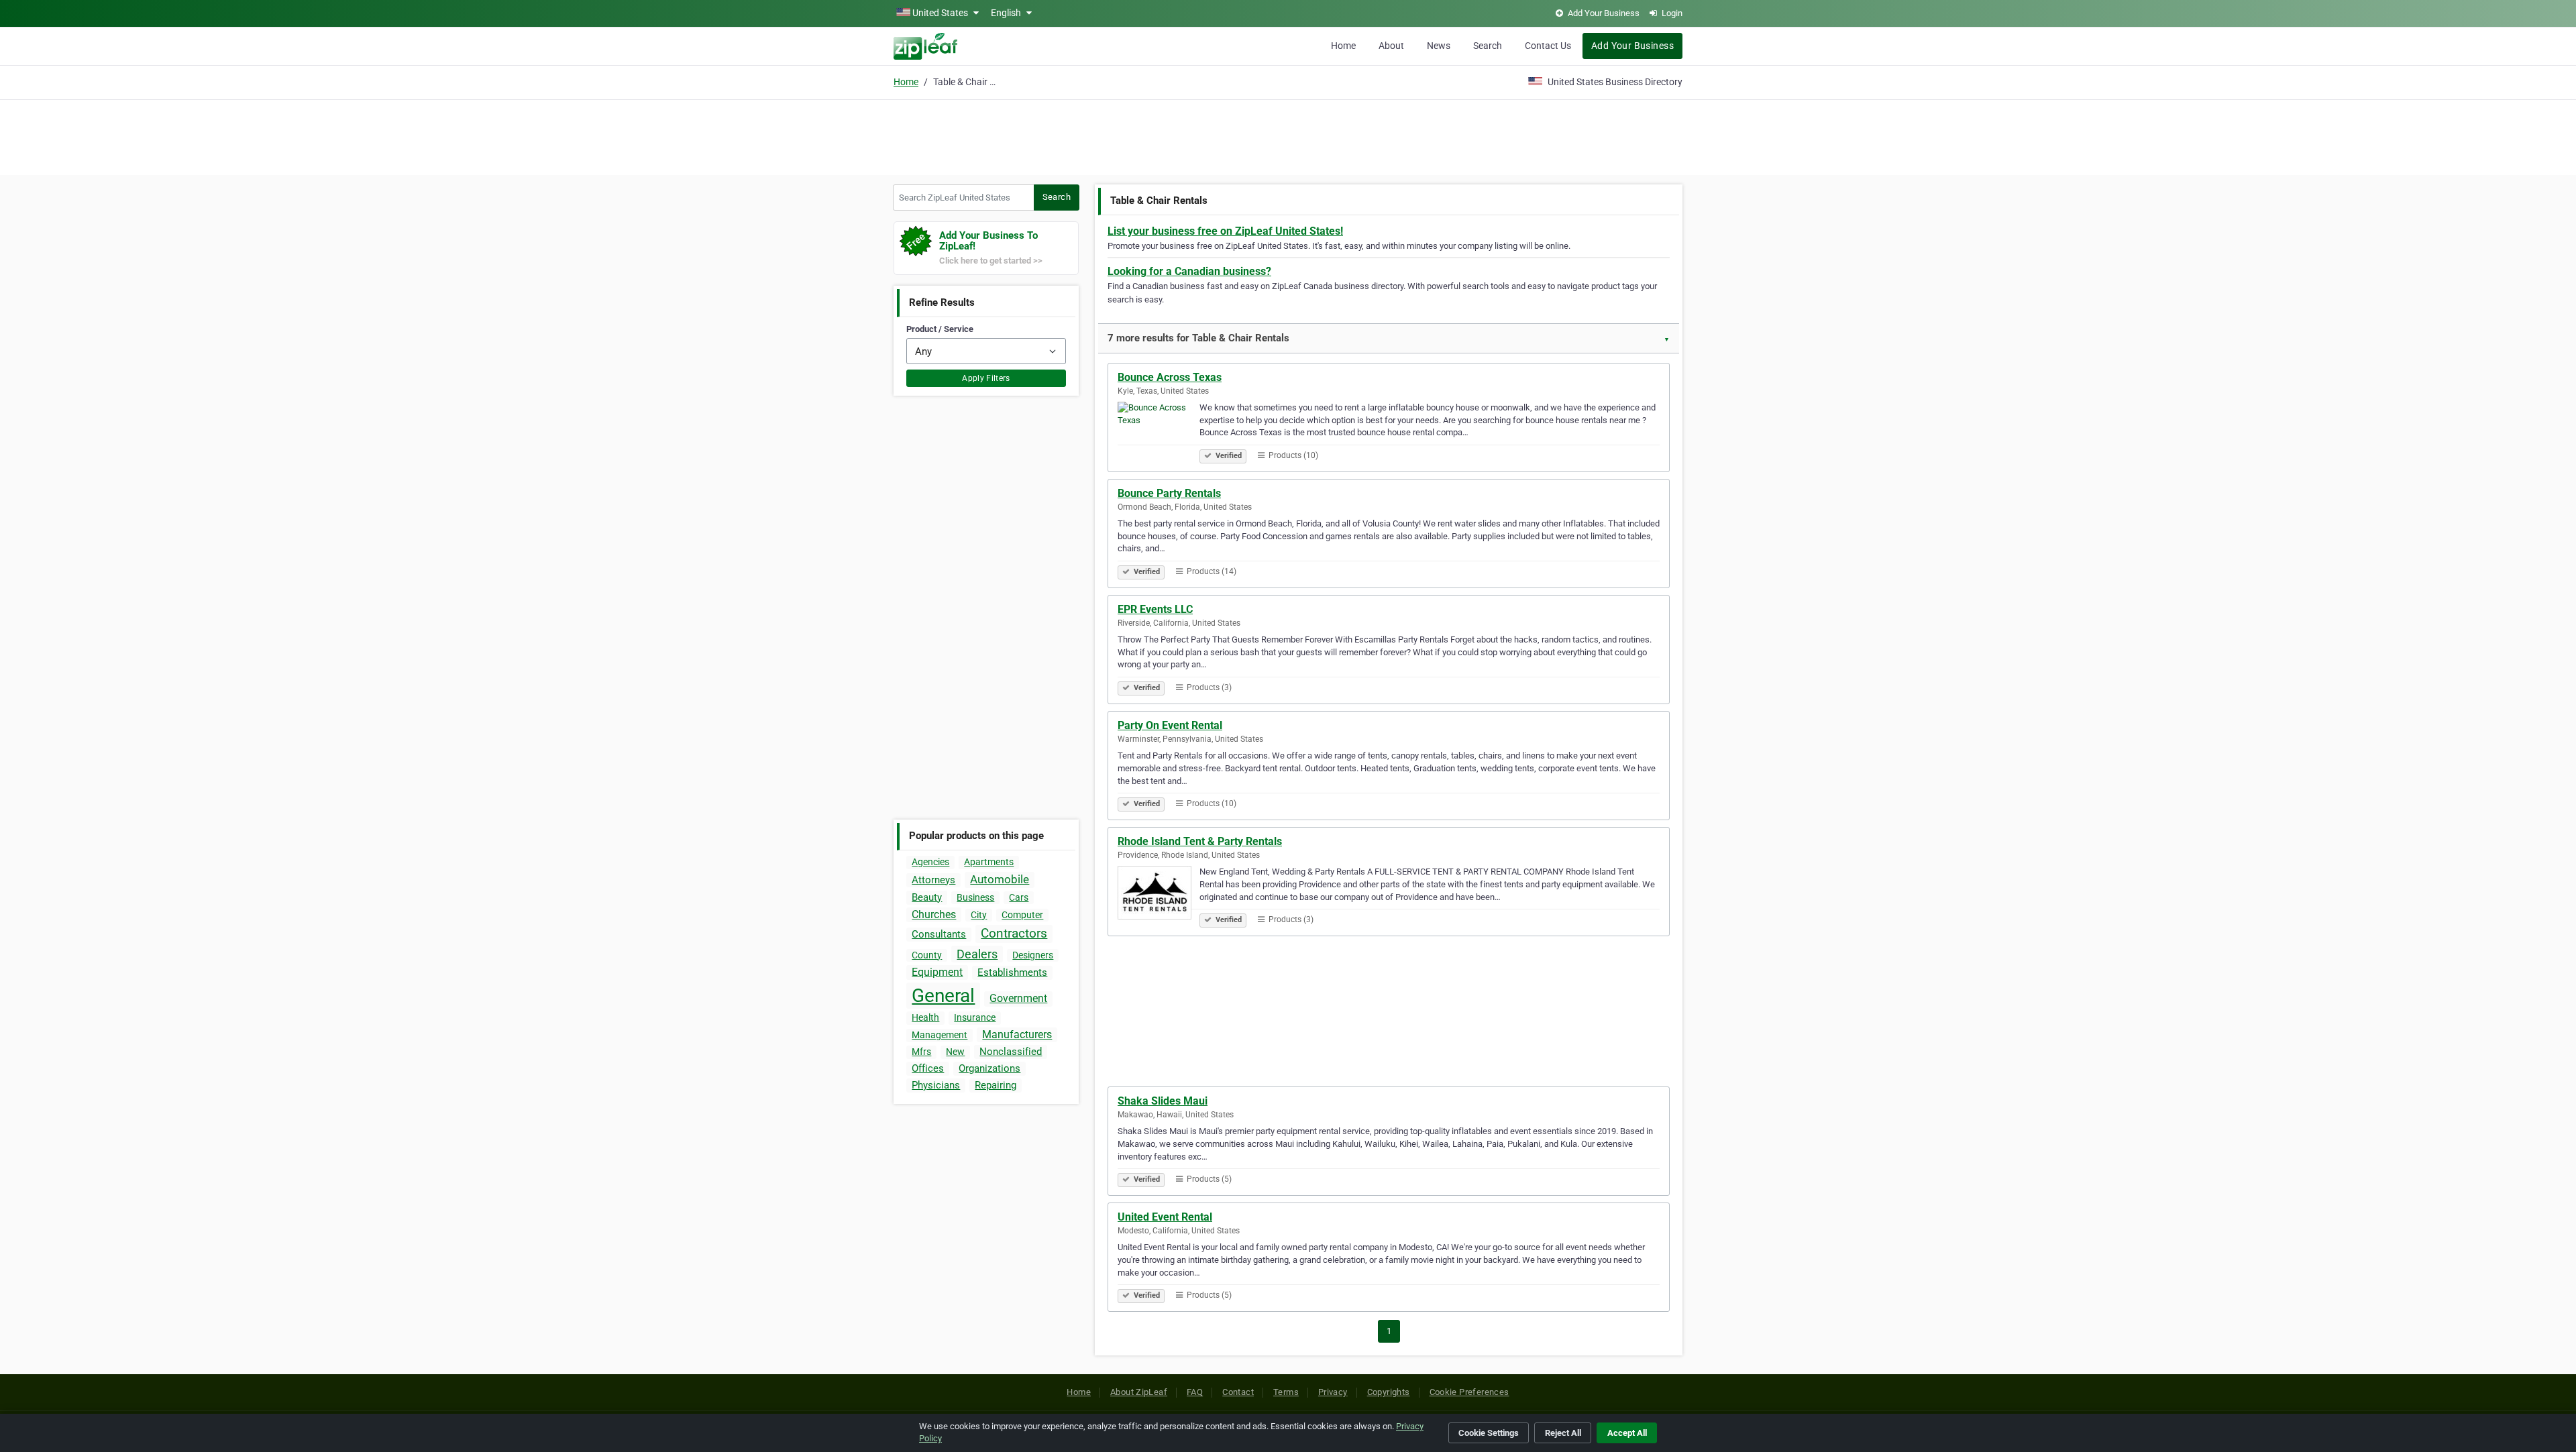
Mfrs (921, 1052)
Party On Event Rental (1170, 725)
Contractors (1014, 933)
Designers (1033, 955)
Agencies (930, 862)
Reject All (1563, 1433)
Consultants (939, 934)
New (955, 1052)
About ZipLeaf (1139, 1392)
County (927, 955)
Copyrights (1389, 1392)
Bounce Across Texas (1170, 377)
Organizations (989, 1068)
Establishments (1012, 972)
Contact (1238, 1392)
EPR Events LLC (1155, 609)
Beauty (927, 897)
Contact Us (1548, 46)
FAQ (1195, 1392)
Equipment (937, 972)
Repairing (996, 1085)
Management (940, 1035)
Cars (1019, 897)
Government (1018, 998)
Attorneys (933, 880)
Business (975, 897)
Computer (1022, 915)
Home (1343, 46)
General (943, 996)
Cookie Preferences (1469, 1392)
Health (925, 1017)
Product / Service (940, 329)
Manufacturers (1017, 1035)
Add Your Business (1632, 46)
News (1439, 46)
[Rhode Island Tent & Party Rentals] (1159, 895)
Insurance (975, 1017)
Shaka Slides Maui (1163, 1101)
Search (1488, 46)
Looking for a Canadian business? (1189, 271)
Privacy (1333, 1392)
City (979, 915)
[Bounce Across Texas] (1159, 431)
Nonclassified (1011, 1052)
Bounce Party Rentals (1169, 493)
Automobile (1000, 879)
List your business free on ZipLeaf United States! (1225, 231)
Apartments (989, 862)
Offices (928, 1068)
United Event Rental (1165, 1217)
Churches (934, 914)
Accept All (1627, 1433)
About (1391, 46)
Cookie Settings (1489, 1433)
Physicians (936, 1085)
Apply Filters (986, 378)
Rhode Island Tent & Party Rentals (1200, 841)
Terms (1286, 1392)
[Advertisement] (1288, 135)
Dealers (977, 954)
